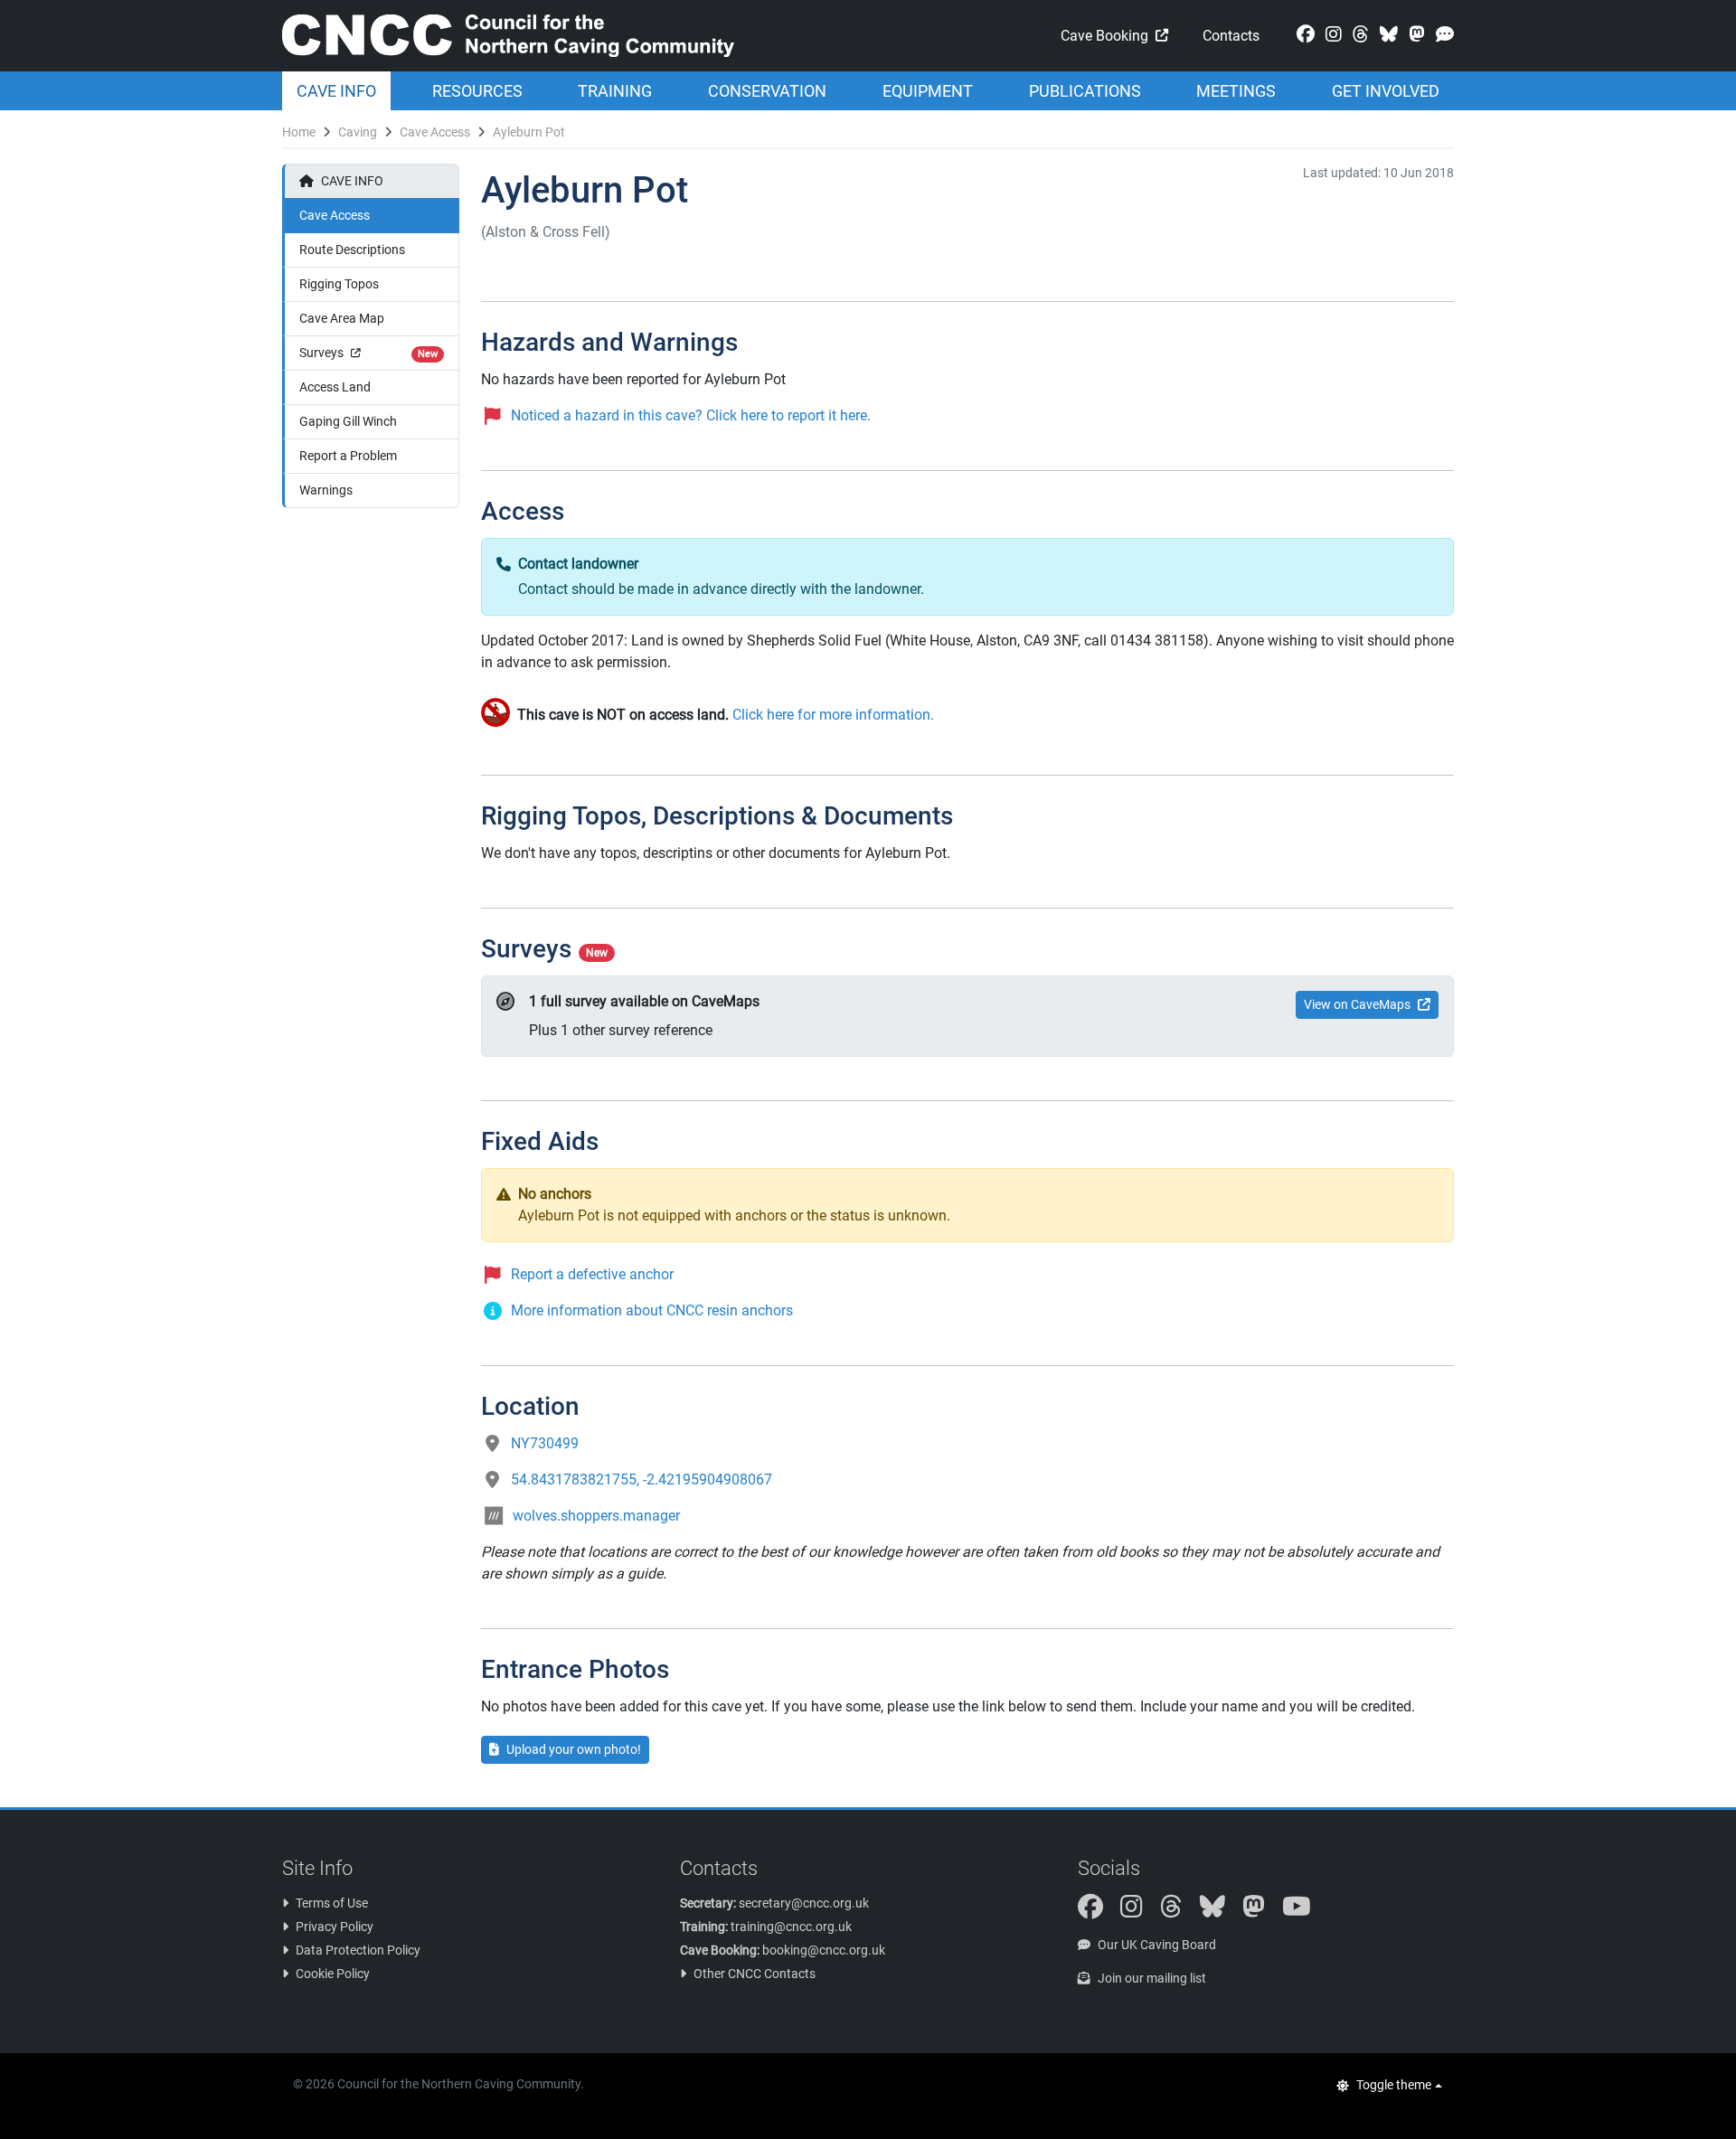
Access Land (335, 387)
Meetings (1236, 91)
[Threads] (1357, 35)
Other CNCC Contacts (755, 1974)
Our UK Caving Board (1157, 1945)
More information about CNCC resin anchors (652, 1310)
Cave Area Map (342, 318)
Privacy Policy (335, 1927)
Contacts (1231, 36)
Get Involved (1386, 91)
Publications (1085, 91)
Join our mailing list (1152, 1978)
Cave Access (435, 132)
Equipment (928, 91)
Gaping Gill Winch (348, 421)
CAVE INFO (352, 181)
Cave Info (336, 91)
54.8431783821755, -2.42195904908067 (642, 1479)
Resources (477, 91)
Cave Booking (1104, 36)
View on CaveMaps (1357, 1004)
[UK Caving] (1441, 35)
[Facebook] (1302, 35)
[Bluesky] (1385, 35)
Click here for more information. (833, 715)
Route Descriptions (352, 250)
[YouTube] (1304, 1911)
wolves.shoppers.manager (596, 1516)
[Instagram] (1330, 35)
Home (299, 132)
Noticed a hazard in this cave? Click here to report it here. (691, 415)
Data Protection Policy (358, 1950)
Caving (358, 132)
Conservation (767, 91)
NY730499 (545, 1443)
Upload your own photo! (574, 1749)
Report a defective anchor (592, 1274)
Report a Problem (348, 456)
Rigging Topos (339, 284)
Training (615, 91)
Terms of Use (332, 1903)
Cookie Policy (333, 1974)
